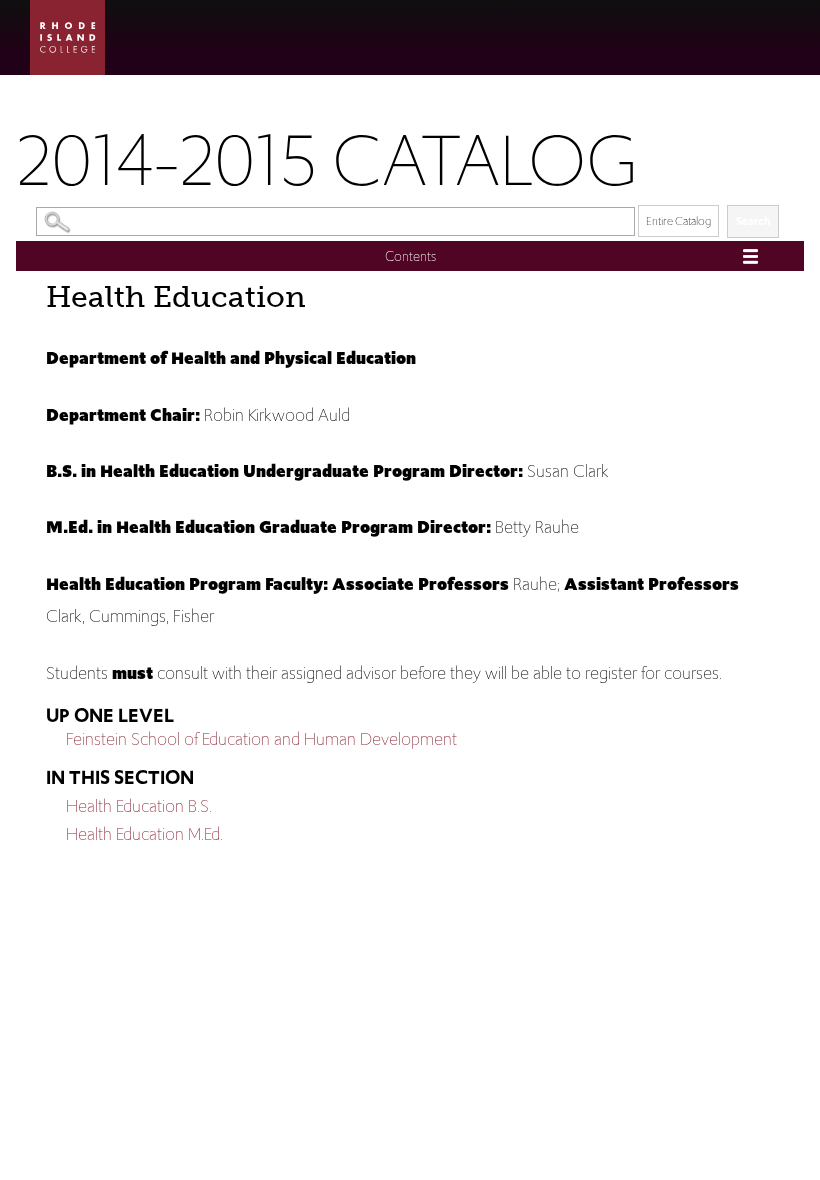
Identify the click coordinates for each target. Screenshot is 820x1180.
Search (753, 221)
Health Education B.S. (139, 806)
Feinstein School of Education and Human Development (261, 739)
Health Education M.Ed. (144, 834)
